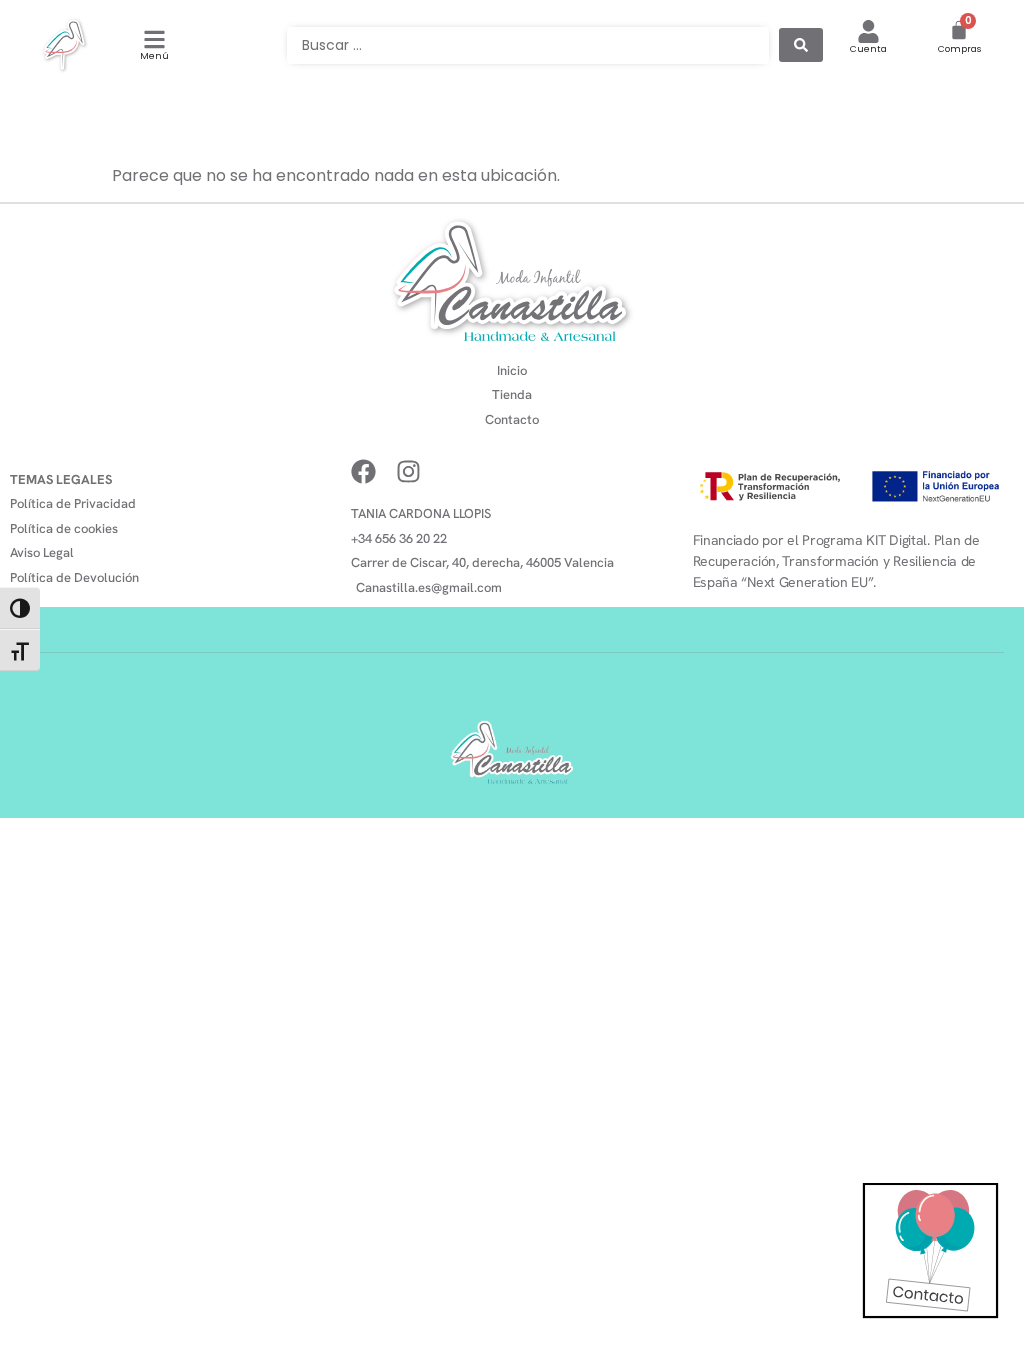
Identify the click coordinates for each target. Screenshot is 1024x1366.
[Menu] (154, 39)
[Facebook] (363, 471)
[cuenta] (868, 31)
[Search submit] (801, 45)
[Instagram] (408, 471)
